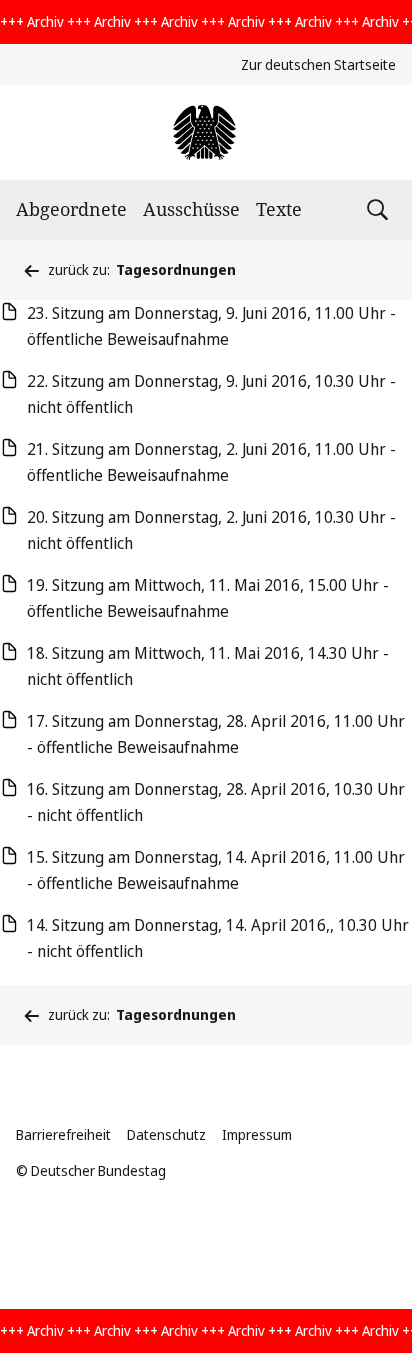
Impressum (257, 1134)
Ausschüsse (191, 209)
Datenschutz (166, 1134)
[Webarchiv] (205, 132)
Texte (279, 209)
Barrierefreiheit (63, 1134)
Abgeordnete (71, 209)
